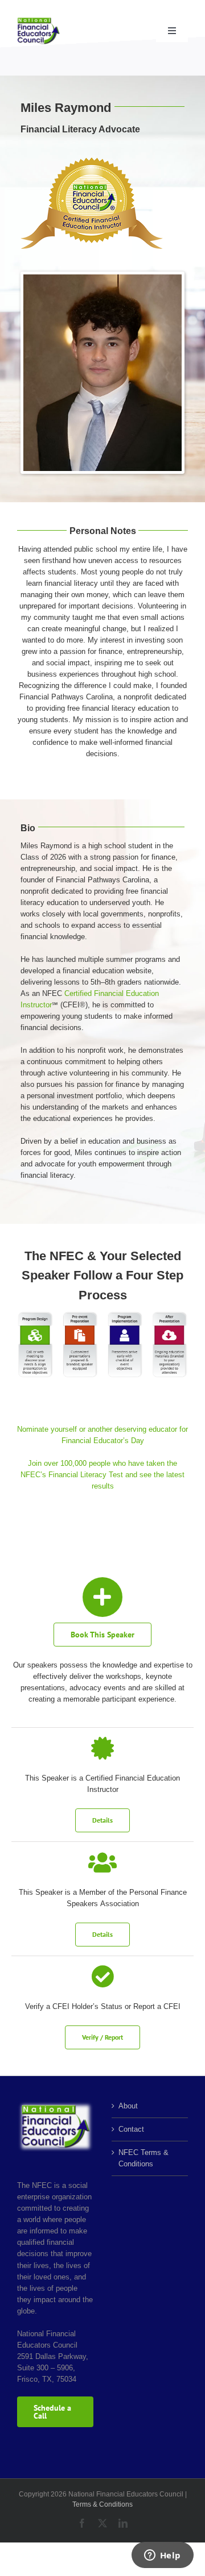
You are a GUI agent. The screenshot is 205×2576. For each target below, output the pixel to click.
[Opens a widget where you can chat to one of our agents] (162, 2556)
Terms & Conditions (102, 2504)
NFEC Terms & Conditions (143, 2158)
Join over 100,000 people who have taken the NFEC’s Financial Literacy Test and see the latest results (102, 1475)
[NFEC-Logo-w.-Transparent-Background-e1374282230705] (38, 21)
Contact (131, 2129)
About (128, 2106)
